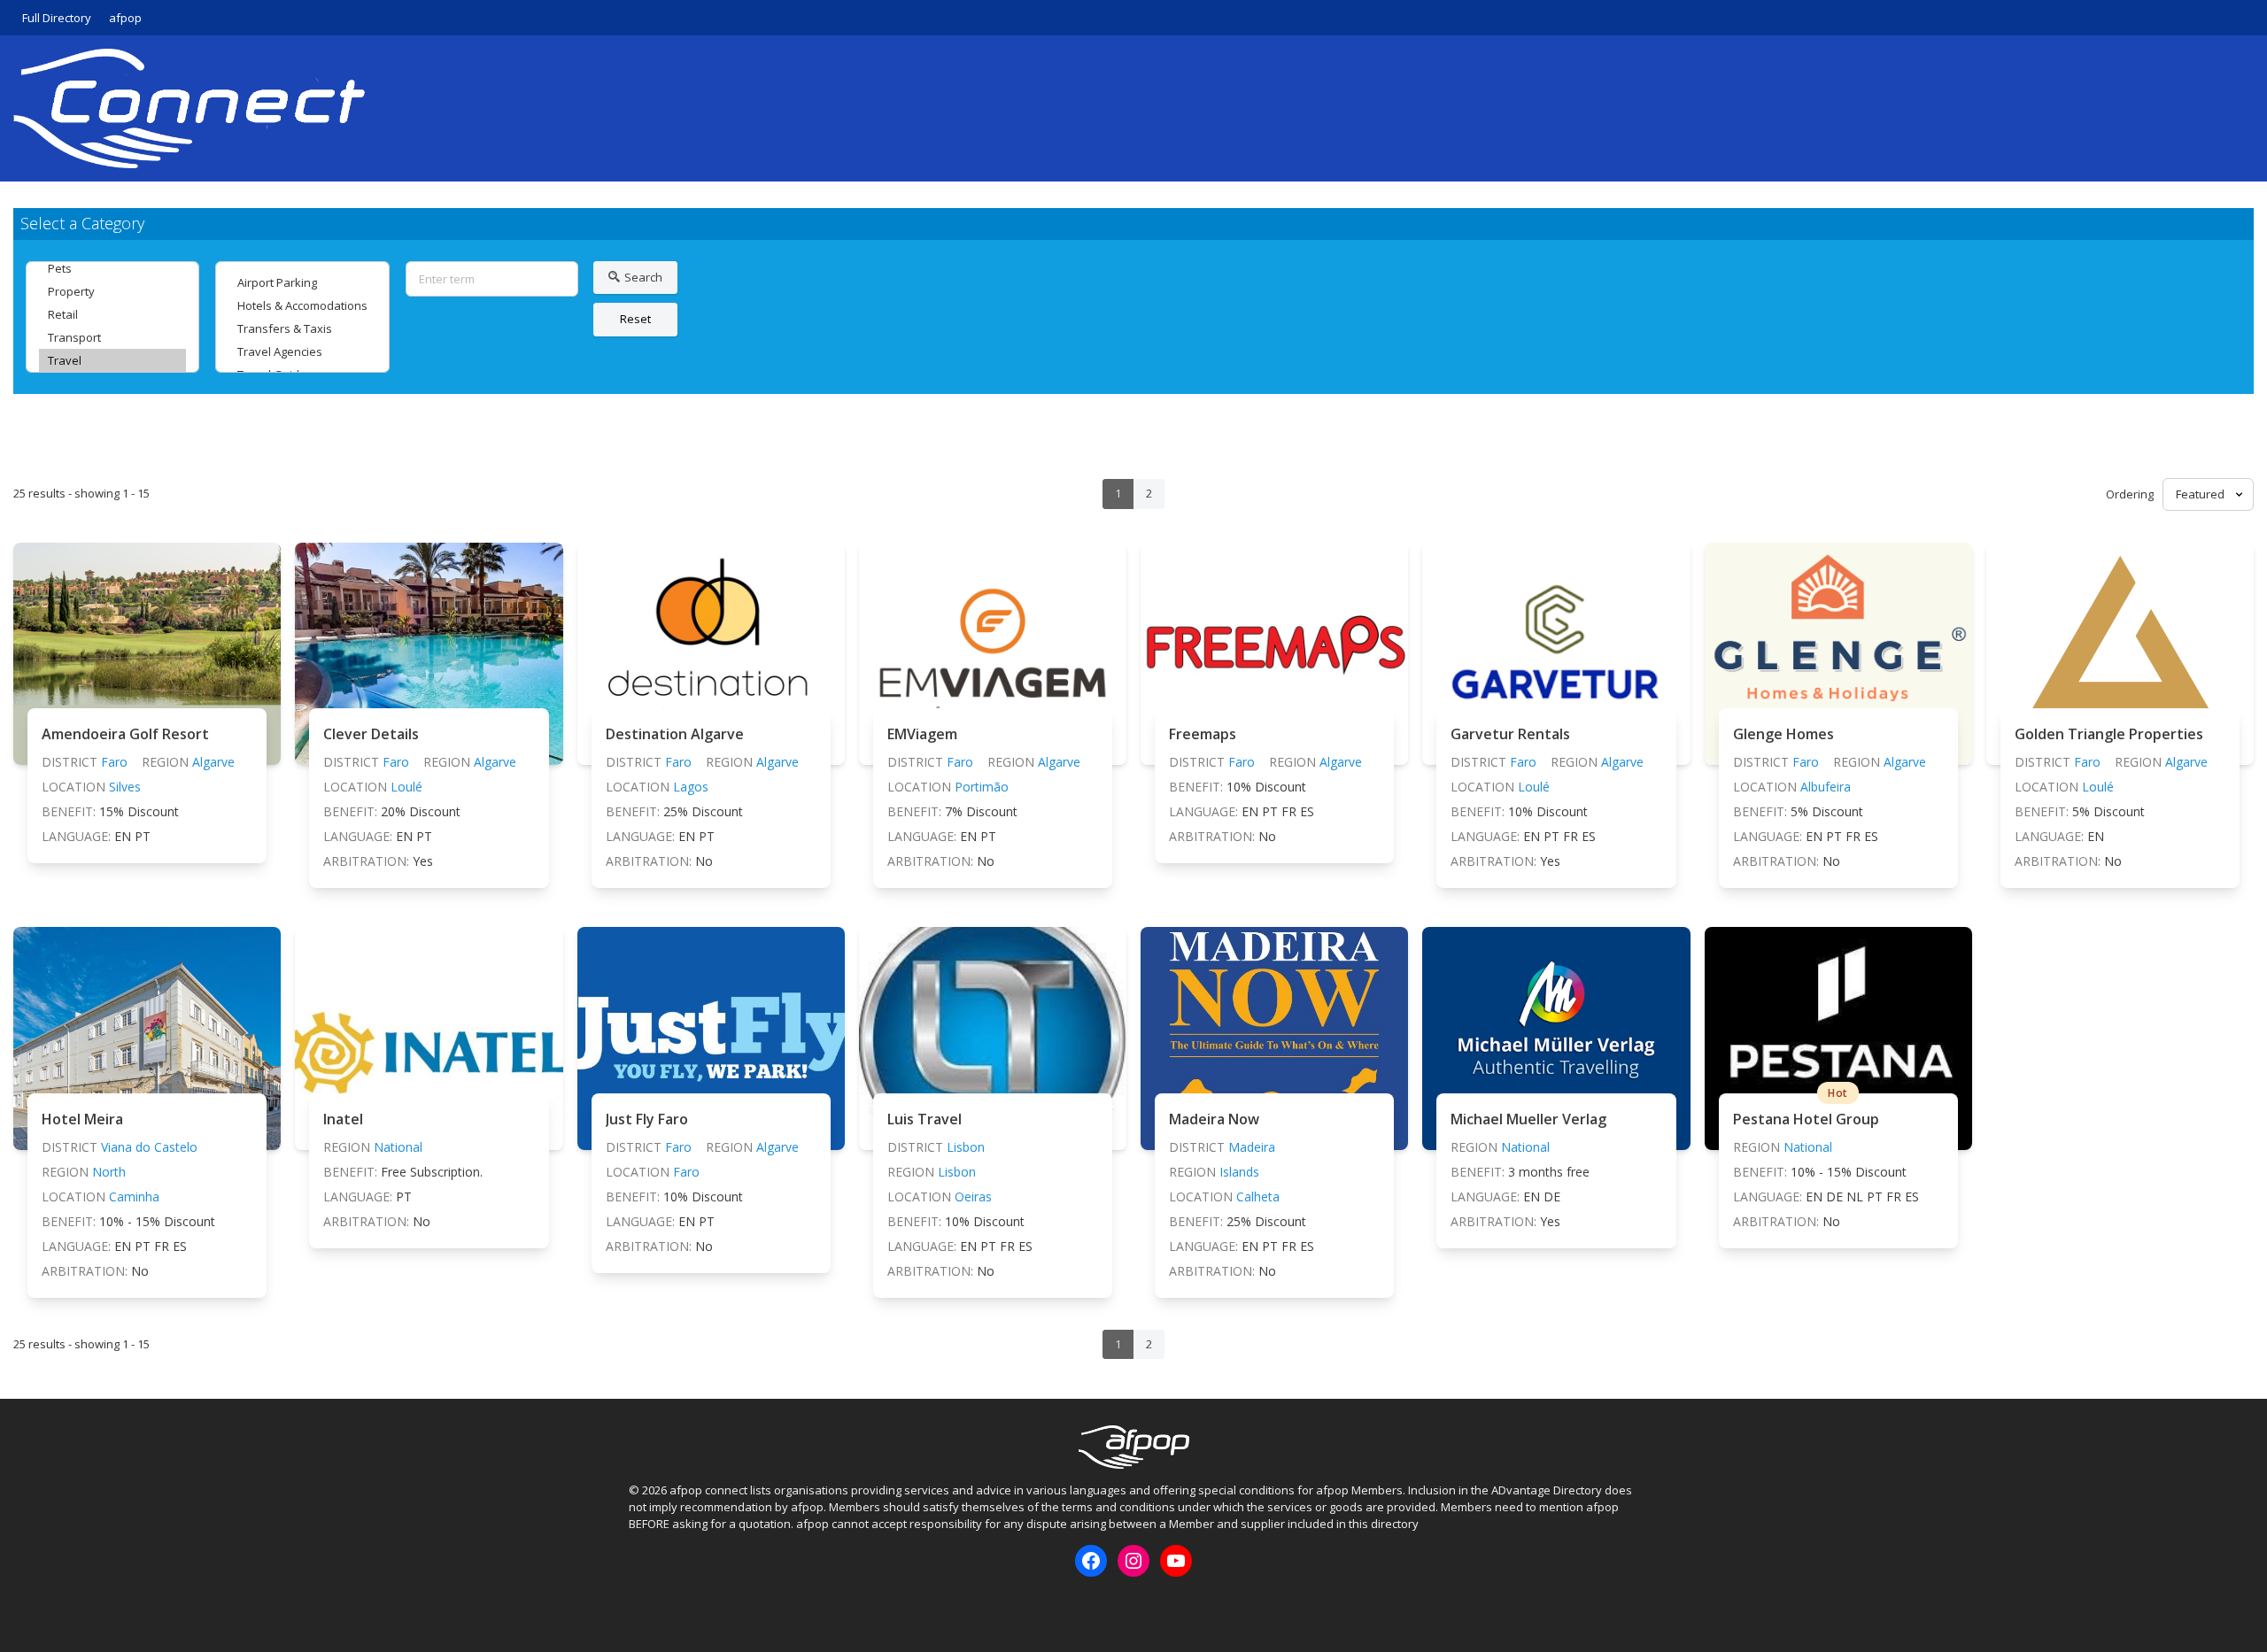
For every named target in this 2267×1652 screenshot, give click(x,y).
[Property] (112, 291)
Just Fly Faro (647, 1119)
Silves (125, 787)
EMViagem (922, 734)
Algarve (213, 762)
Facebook (641, 1607)
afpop (125, 18)
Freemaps (1203, 734)
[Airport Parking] (302, 282)
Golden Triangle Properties (2109, 734)
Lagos (691, 787)
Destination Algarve (675, 734)
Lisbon (966, 1147)
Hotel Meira (82, 1119)
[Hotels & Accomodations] (302, 305)
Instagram (670, 1607)
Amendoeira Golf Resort (125, 734)
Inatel (343, 1119)
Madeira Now (1214, 1119)
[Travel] (112, 360)
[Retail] (112, 314)
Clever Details (371, 734)
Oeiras (973, 1197)
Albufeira (1826, 787)
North (109, 1172)
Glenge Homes (1783, 734)
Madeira (1252, 1147)
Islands (1239, 1172)
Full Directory (57, 18)
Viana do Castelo (149, 1147)
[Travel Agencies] (302, 351)
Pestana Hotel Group (1806, 1119)
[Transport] (112, 337)
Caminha (134, 1197)
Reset (635, 319)
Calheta (1258, 1197)
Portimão (982, 787)
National (398, 1147)
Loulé (406, 787)
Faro (114, 762)
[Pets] (112, 268)
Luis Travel (925, 1119)
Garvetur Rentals (1510, 734)
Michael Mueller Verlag (1528, 1119)
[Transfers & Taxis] (302, 328)
